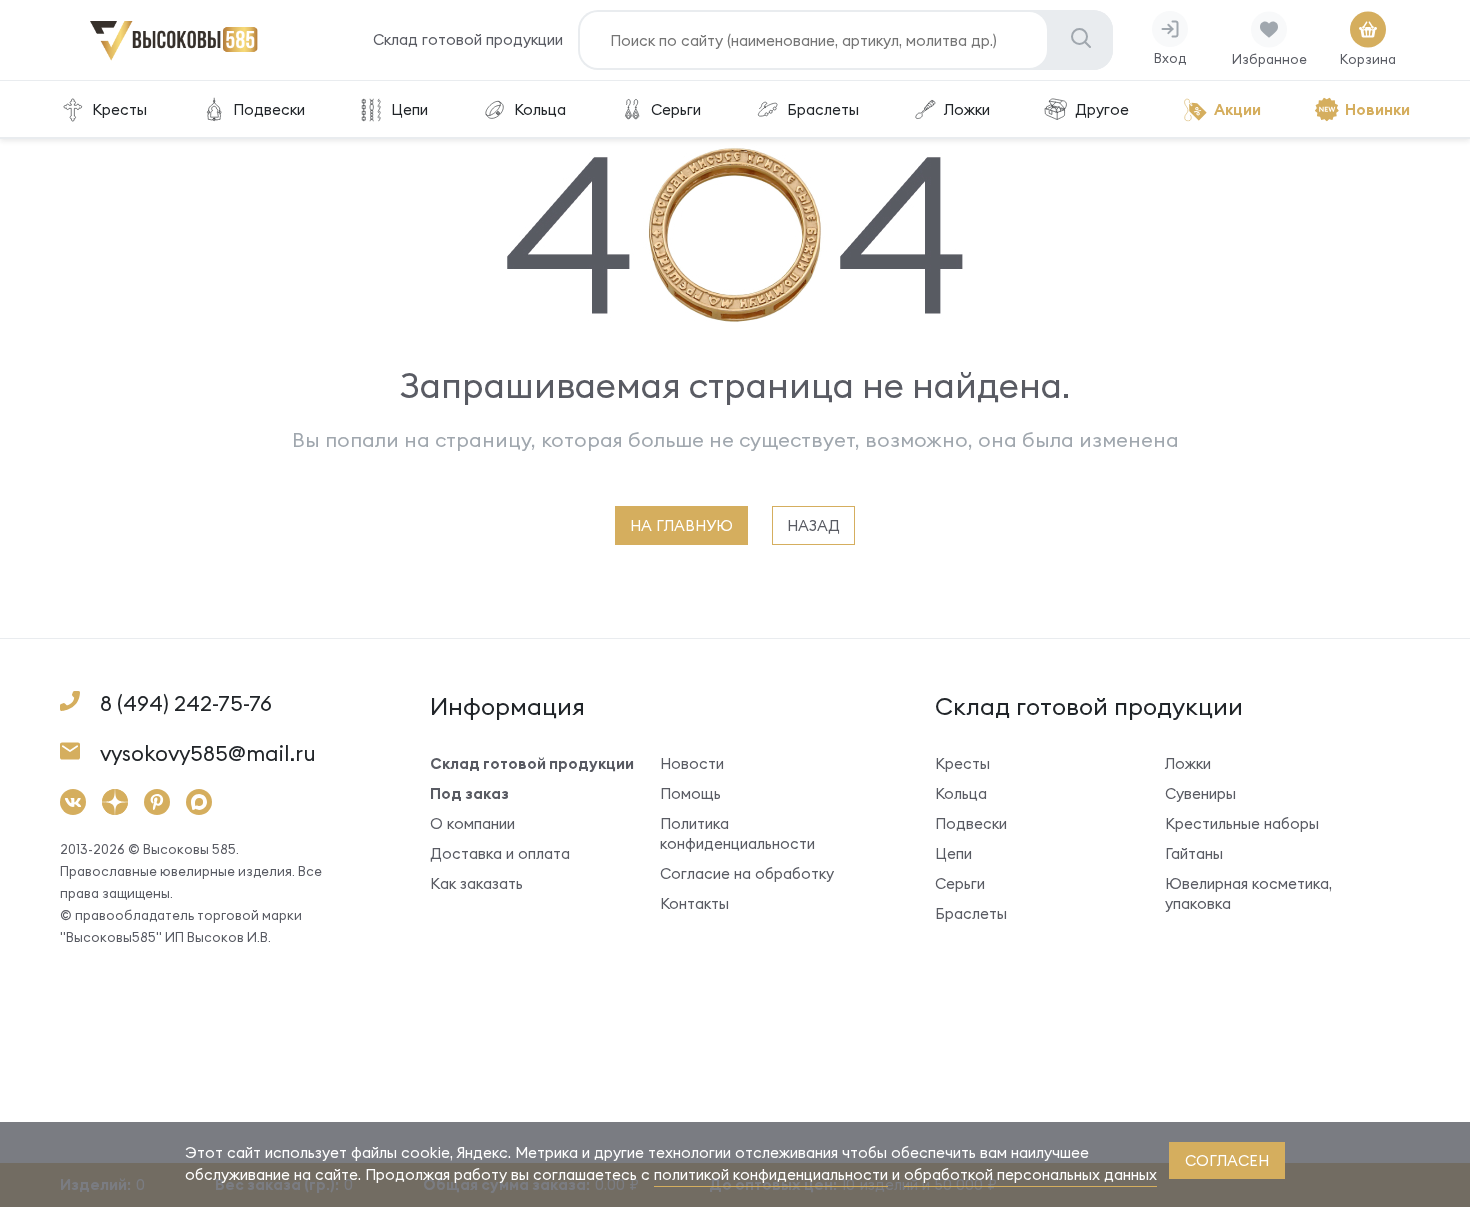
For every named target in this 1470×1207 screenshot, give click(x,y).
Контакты (694, 903)
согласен (1227, 1160)
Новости (692, 763)
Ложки (967, 109)
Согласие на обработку (747, 873)
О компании (472, 823)
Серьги (676, 109)
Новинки (1377, 109)
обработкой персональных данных (1030, 1174)
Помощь (690, 793)
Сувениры (1200, 793)
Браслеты (823, 109)
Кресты (119, 109)
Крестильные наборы (1242, 823)
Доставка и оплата (500, 853)
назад (813, 525)
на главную (681, 525)
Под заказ (469, 793)
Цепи (409, 109)
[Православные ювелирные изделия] (174, 56)
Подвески (269, 109)
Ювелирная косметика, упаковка (1248, 893)
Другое (1102, 109)
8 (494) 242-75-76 (186, 703)
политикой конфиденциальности (771, 1174)
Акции (1237, 109)
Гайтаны (1194, 853)
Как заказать (476, 883)
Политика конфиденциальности (737, 833)
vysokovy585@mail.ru (208, 753)
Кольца (540, 109)
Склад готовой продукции (468, 39)
